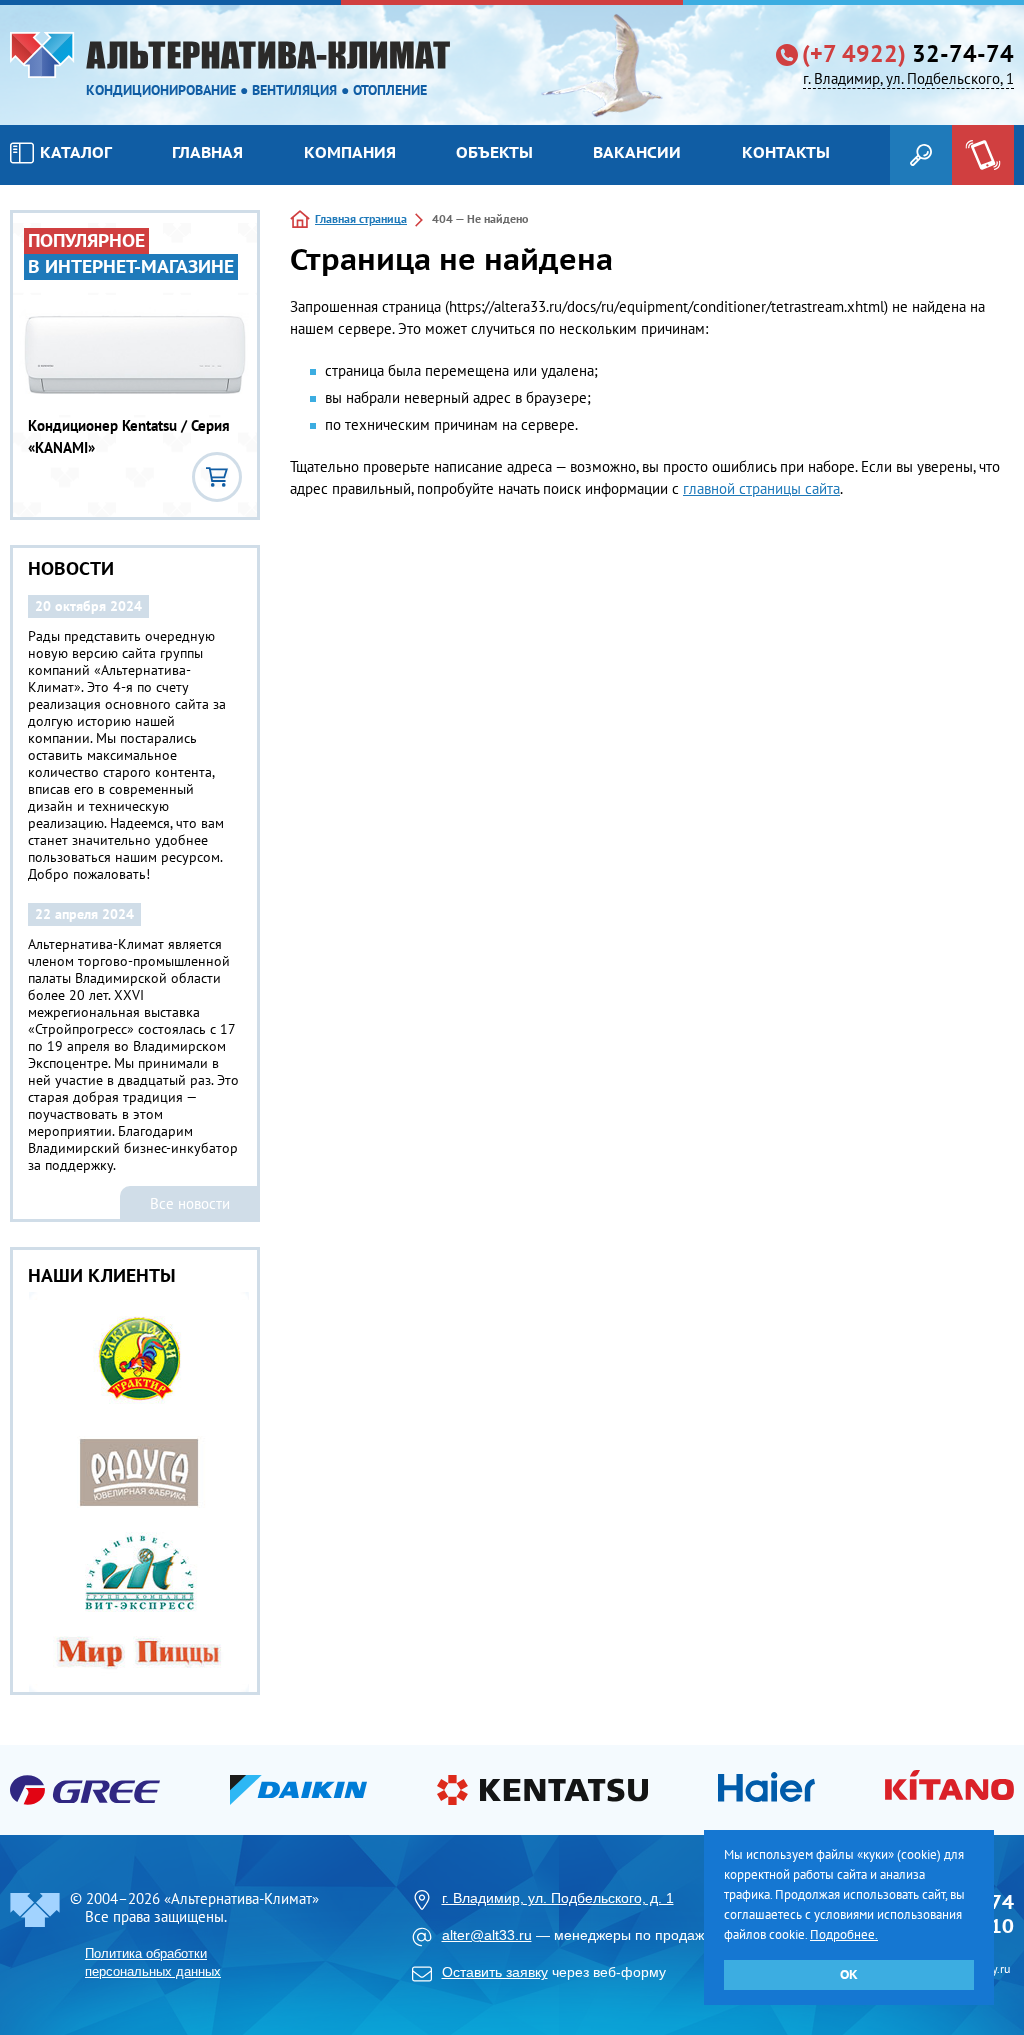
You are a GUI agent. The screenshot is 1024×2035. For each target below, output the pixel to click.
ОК (849, 1974)
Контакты (786, 152)
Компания (350, 152)
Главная (207, 152)
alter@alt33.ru (487, 1935)
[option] (135, 1492)
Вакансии (637, 152)
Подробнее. (844, 1934)
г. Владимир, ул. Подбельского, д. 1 (558, 1898)
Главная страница (361, 218)
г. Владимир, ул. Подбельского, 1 (908, 78)
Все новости (190, 1203)
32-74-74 (908, 54)
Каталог (76, 152)
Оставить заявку (495, 1972)
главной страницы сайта (761, 488)
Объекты (494, 152)
